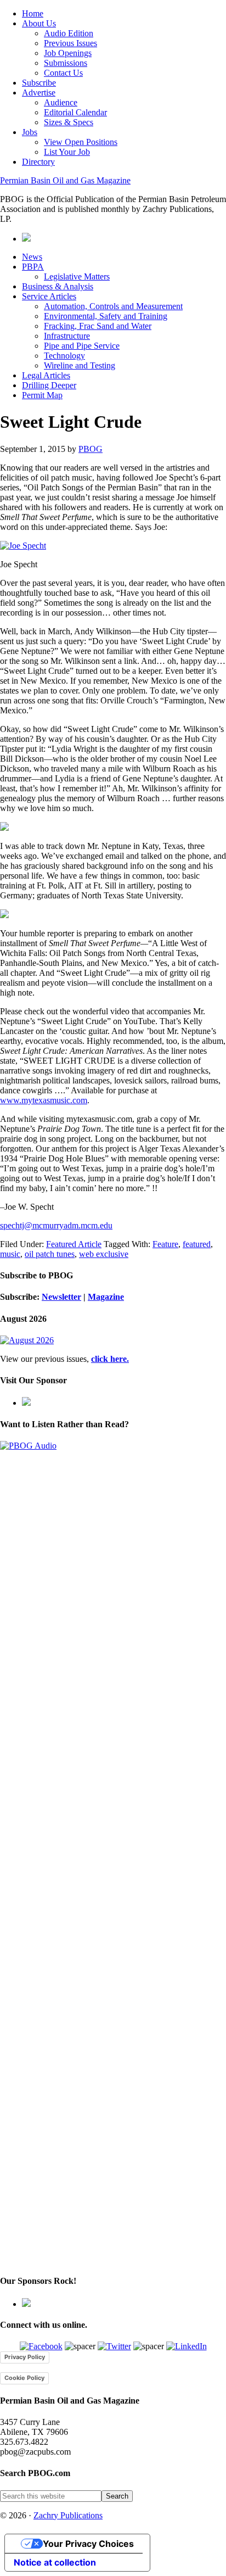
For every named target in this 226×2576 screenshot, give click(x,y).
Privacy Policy (25, 2357)
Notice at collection (55, 2562)
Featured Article (74, 1244)
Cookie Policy (24, 2378)
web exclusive (104, 1254)
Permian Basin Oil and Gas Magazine (65, 180)
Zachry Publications (68, 2515)
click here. (110, 1359)
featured (197, 1244)
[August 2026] (27, 1340)
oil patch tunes (50, 1254)
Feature (165, 1244)
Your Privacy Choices (88, 2544)
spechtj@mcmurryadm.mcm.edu (56, 1225)
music (10, 1254)
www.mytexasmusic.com (44, 1100)
